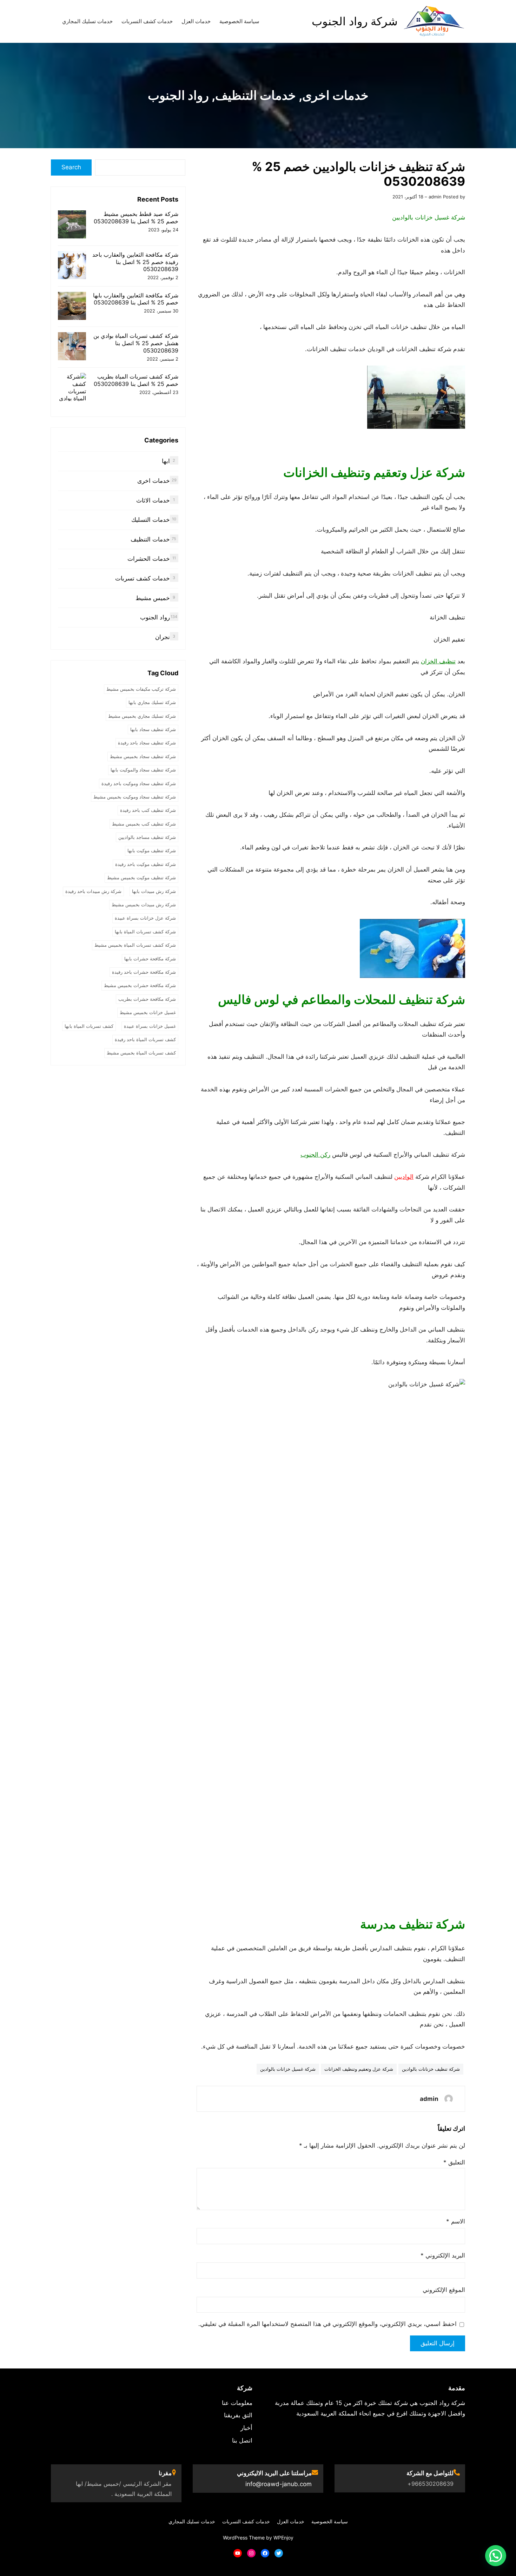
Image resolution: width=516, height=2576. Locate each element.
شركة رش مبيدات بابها (154, 891)
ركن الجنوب (315, 1155)
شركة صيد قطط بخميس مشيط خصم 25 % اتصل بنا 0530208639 (136, 218)
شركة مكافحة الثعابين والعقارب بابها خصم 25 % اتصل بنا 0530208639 (136, 299)
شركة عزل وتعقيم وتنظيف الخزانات (359, 2069)
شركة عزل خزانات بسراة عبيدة (145, 918)
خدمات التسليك (151, 520)
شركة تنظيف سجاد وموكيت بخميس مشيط (135, 797)
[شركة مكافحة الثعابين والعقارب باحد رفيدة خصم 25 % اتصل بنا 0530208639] (72, 266)
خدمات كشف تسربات (143, 578)
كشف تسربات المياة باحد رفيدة (145, 1039)
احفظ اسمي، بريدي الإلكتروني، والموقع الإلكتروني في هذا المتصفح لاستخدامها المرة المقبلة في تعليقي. (328, 2324)
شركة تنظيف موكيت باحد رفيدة (145, 864)
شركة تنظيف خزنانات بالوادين (431, 2069)
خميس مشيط (153, 598)
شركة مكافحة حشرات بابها (150, 959)
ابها (166, 461)
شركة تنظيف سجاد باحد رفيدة (147, 743)
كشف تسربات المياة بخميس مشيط (141, 1053)
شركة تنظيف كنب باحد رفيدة (148, 810)
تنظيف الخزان (438, 661)
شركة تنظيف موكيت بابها (152, 850)
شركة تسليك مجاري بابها (152, 702)
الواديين (404, 1177)
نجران (163, 637)
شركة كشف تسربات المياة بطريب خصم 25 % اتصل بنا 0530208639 (136, 380)
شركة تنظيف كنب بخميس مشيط (144, 824)
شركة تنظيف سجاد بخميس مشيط (143, 756)
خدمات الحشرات (149, 559)
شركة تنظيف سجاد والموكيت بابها (143, 770)
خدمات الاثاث (153, 500)
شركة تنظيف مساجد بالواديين (147, 837)
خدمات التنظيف (256, 95)
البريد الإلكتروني (443, 2255)
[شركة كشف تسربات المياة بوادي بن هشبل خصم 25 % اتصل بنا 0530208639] (72, 347)
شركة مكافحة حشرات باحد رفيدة (144, 972)
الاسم (456, 2221)
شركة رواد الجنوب (355, 21)
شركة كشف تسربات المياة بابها (145, 932)
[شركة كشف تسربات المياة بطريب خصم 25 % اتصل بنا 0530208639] (72, 391)
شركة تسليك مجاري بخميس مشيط (142, 716)
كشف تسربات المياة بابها (89, 1026)
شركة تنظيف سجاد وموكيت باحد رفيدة (139, 783)
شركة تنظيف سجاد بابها (153, 729)
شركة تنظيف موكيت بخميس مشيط (141, 878)
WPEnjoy (283, 2538)
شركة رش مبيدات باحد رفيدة (93, 891)
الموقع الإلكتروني (444, 2290)
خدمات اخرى (335, 95)
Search (71, 167)
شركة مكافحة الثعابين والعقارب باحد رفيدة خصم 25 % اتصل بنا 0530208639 (135, 262)
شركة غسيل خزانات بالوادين (288, 2069)
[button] (496, 2556)
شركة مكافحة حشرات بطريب (147, 999)
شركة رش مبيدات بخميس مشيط (144, 905)
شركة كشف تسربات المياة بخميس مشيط (135, 945)
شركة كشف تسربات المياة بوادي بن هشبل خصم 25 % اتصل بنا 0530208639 (136, 343)
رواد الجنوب (178, 95)
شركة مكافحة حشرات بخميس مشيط (140, 985)
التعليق (454, 2162)
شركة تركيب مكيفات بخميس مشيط (141, 689)
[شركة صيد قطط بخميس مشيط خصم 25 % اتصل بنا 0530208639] (72, 225)
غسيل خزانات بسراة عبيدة (150, 1026)
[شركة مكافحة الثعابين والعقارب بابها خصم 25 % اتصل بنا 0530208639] (72, 307)
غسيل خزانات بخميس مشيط (148, 1012)
